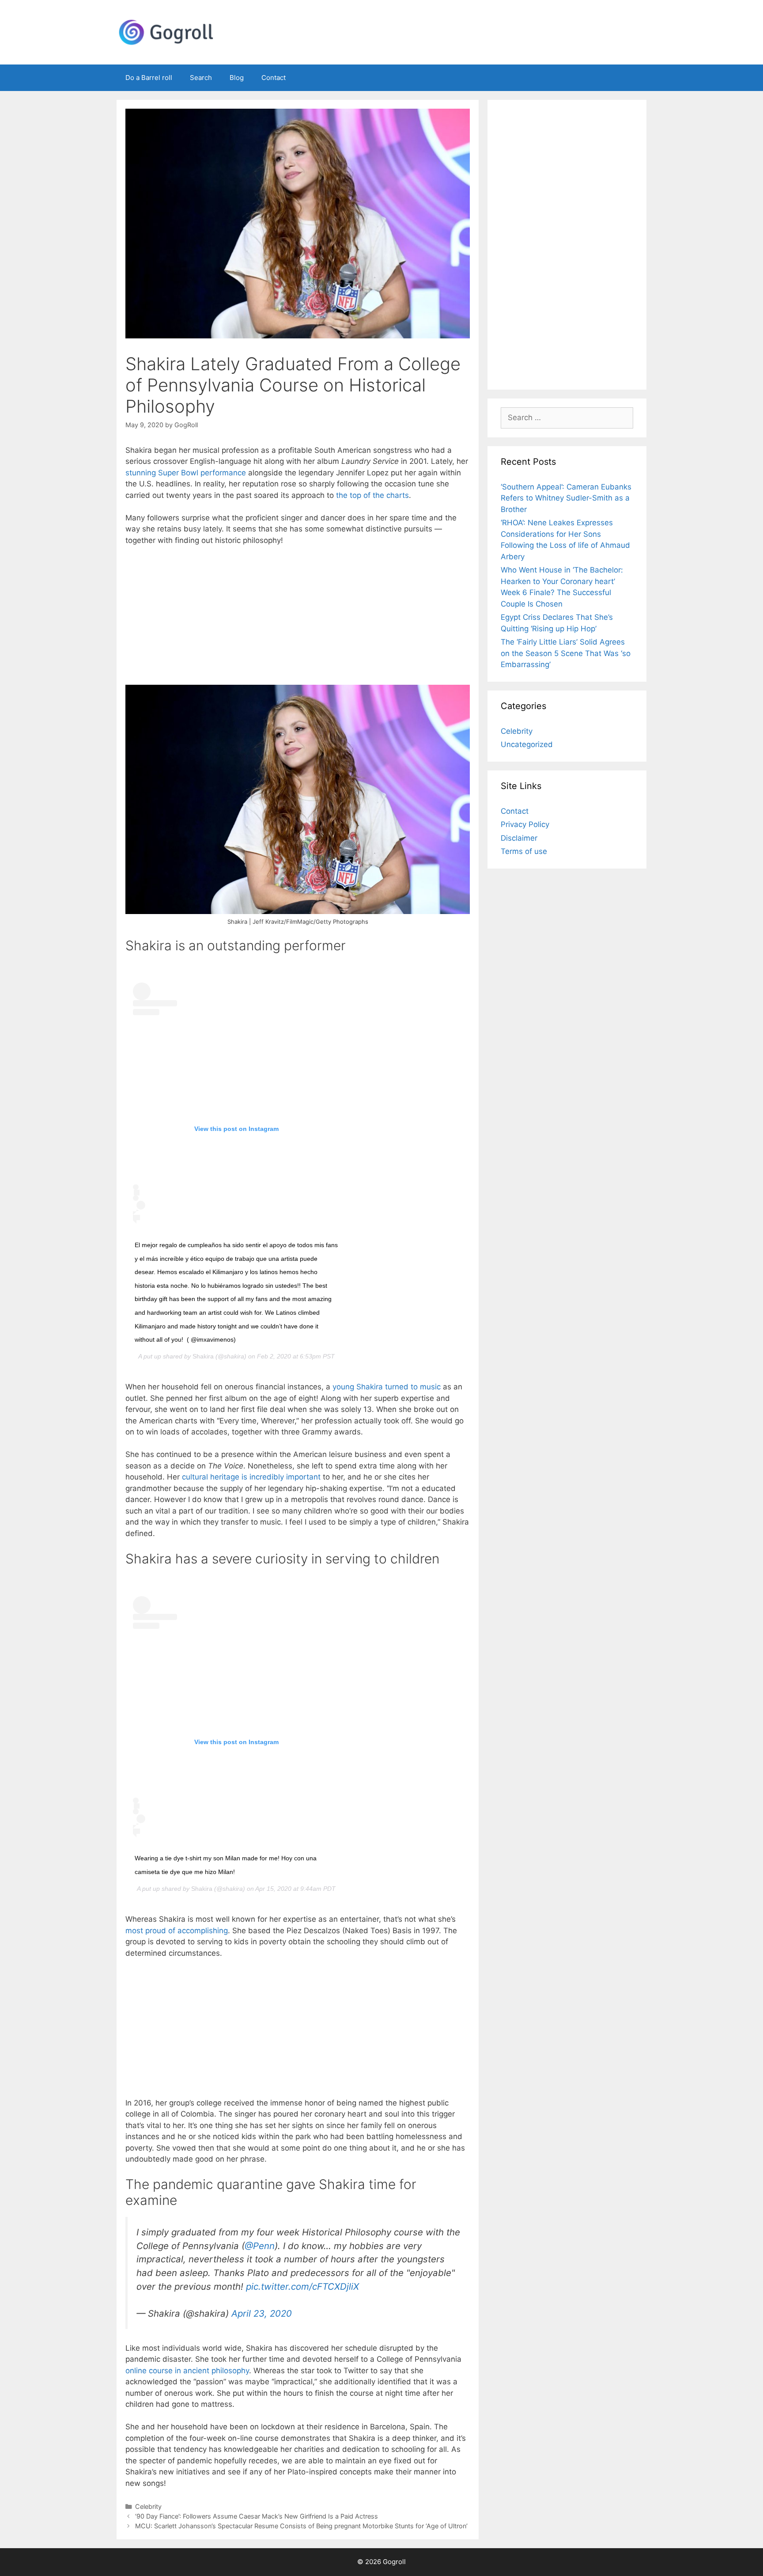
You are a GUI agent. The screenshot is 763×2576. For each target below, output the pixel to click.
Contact (274, 78)
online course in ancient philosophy (187, 2371)
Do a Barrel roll (149, 78)
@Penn (260, 2246)
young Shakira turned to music (387, 1387)
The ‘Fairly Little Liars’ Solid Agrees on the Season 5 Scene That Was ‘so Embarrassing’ (566, 653)
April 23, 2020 (262, 2313)
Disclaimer (519, 838)
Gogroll (394, 2562)
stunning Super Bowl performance (186, 473)
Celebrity (148, 2506)
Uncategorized (527, 744)
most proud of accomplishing (177, 1931)
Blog (237, 78)
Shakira (203, 1356)
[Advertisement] (298, 619)
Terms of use (524, 851)
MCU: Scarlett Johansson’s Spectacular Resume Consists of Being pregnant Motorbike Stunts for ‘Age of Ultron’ (301, 2526)
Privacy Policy (525, 824)
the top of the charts (372, 495)
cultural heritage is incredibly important (251, 1477)
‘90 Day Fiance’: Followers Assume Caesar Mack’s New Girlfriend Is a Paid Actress (257, 2516)
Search (201, 78)
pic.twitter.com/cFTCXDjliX (302, 2286)
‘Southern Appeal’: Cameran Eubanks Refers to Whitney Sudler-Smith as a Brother (566, 498)
